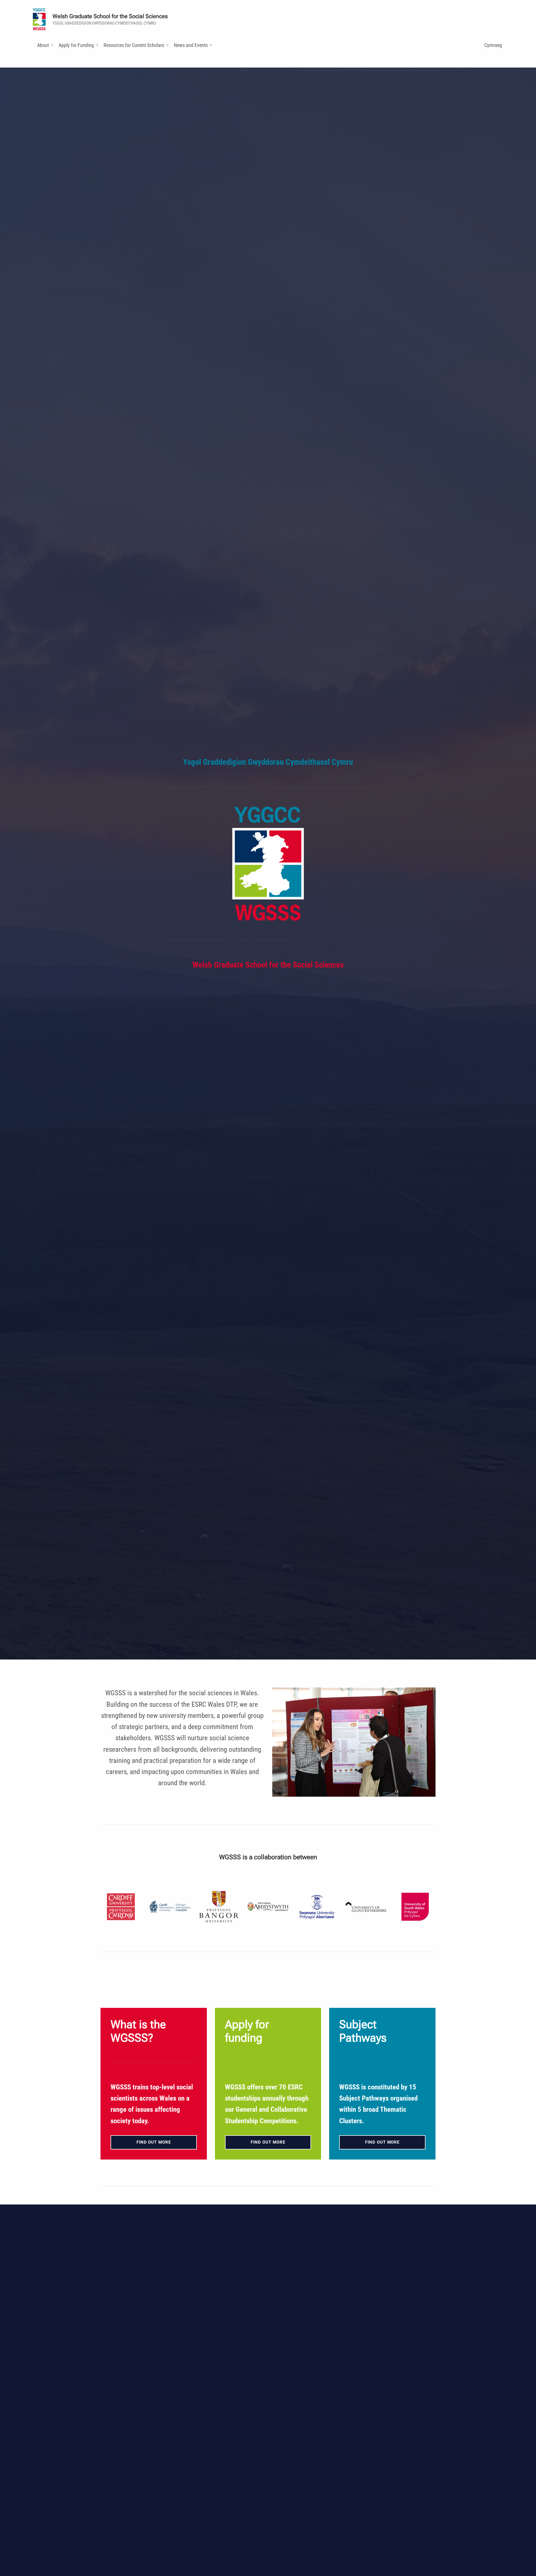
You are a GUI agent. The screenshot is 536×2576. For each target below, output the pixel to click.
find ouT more (382, 2142)
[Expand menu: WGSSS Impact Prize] (211, 45)
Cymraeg (493, 45)
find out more (268, 2142)
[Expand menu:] (52, 45)
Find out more (154, 2142)
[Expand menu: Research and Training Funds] (167, 45)
